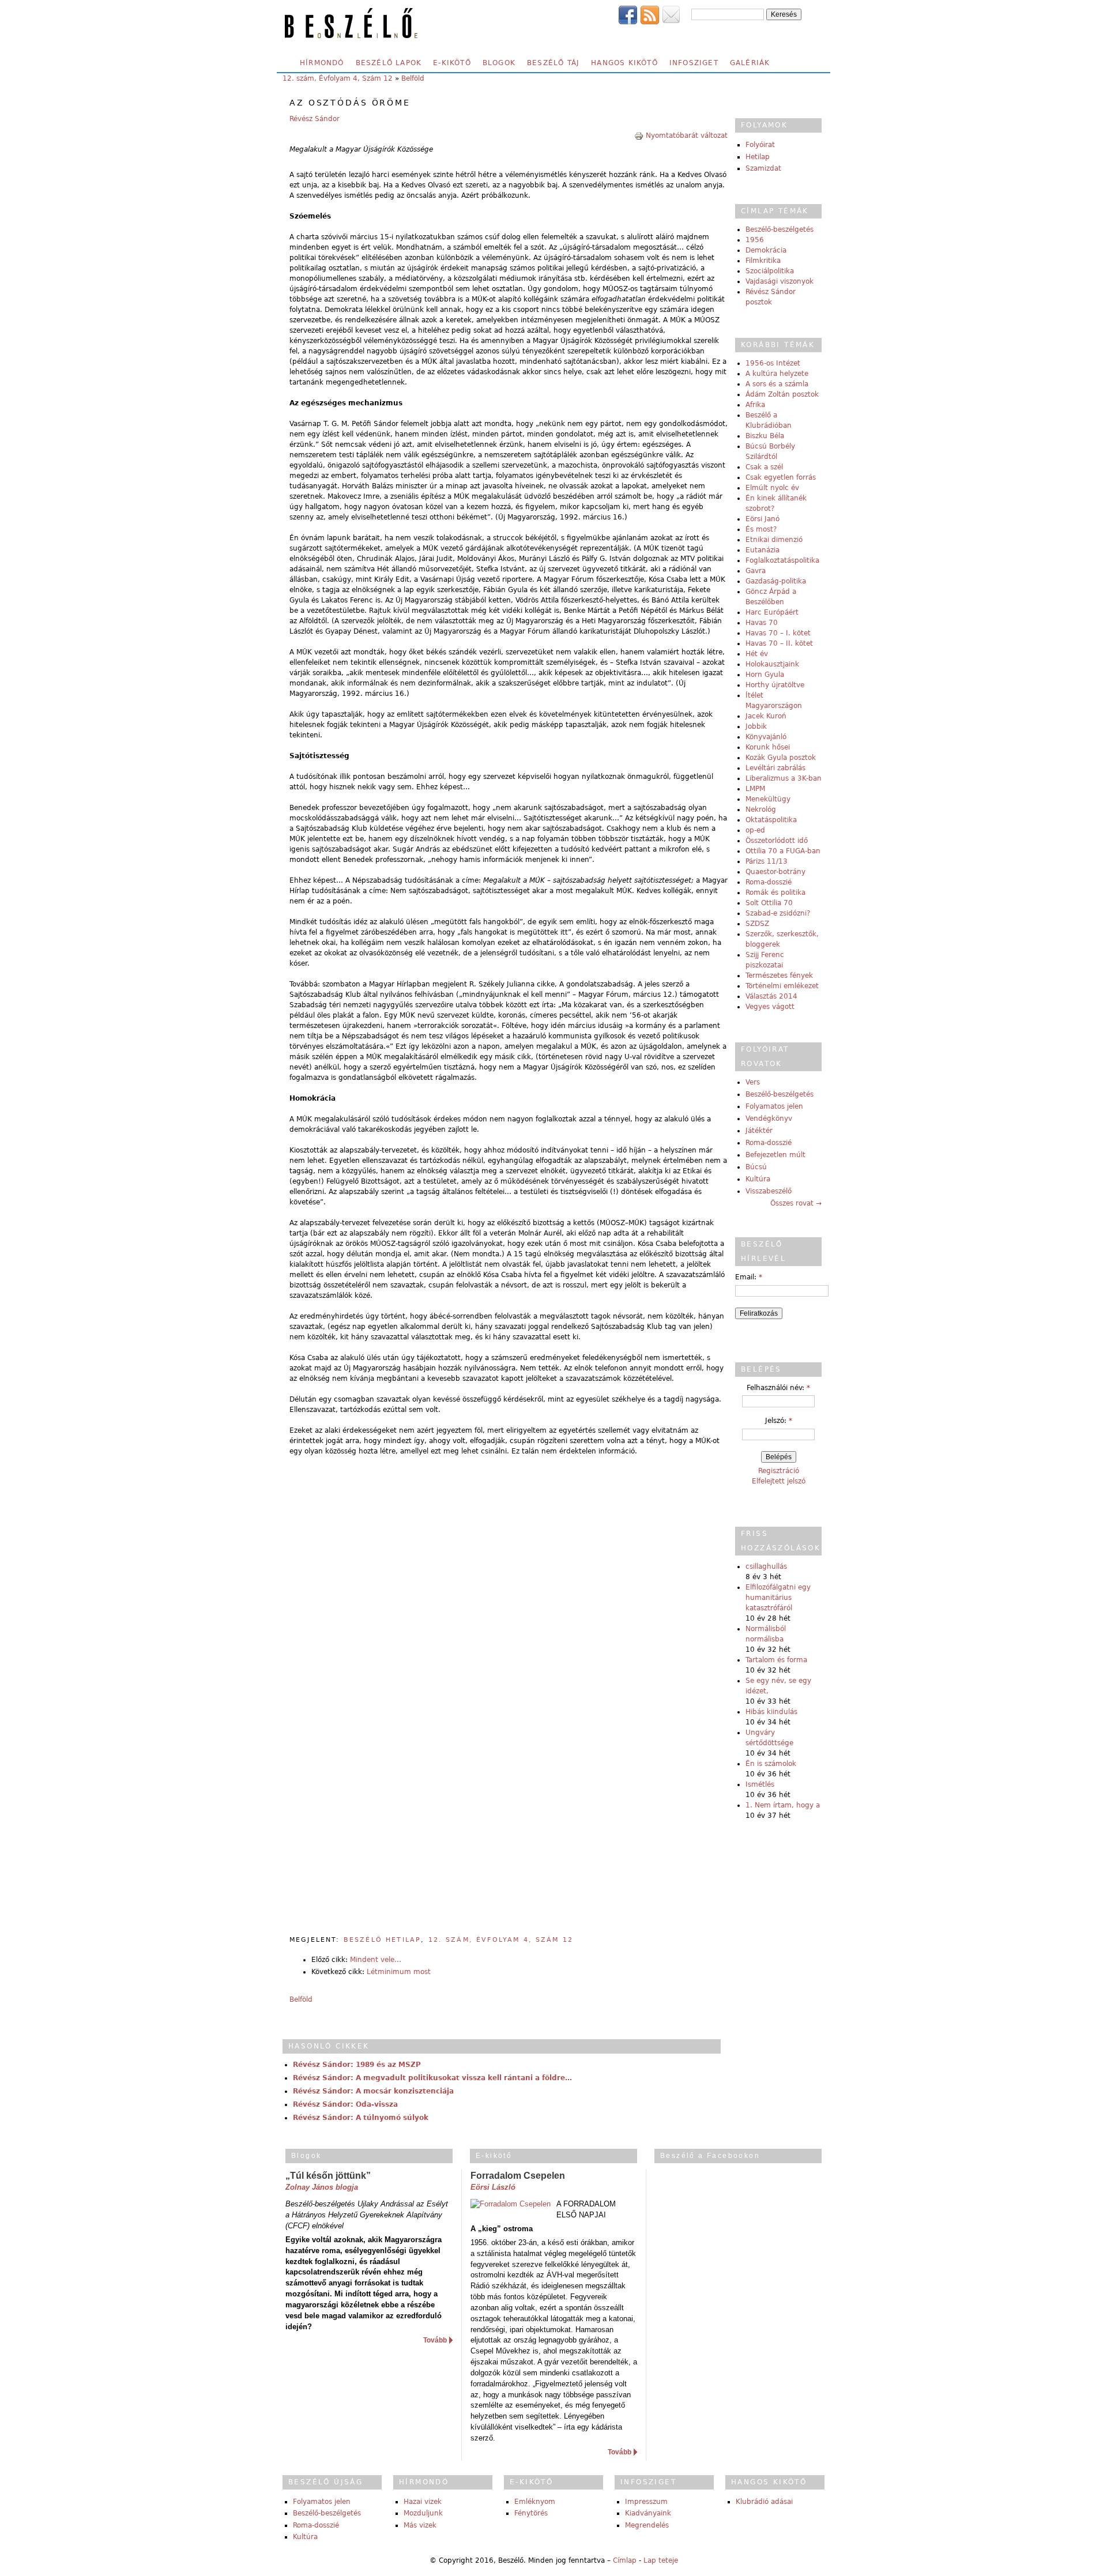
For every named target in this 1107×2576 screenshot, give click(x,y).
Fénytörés (531, 2513)
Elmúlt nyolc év (772, 488)
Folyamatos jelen (774, 1106)
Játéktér (759, 1131)
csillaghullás (766, 1566)
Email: (749, 1277)
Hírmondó (322, 63)
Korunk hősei (768, 747)
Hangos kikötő (624, 63)
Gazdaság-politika (776, 581)
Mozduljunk (423, 2513)
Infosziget (694, 63)
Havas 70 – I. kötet (778, 633)
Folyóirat (760, 145)
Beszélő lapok (389, 63)
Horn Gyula (765, 675)
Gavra (756, 571)
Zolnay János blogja (322, 2187)
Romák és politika (775, 892)
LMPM (755, 789)
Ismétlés (760, 1784)
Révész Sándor (315, 119)
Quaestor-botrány (775, 872)
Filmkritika (763, 261)
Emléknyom (535, 2502)
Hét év (757, 654)
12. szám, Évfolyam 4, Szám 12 (338, 78)
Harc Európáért (772, 612)
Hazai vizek (423, 2502)
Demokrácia (766, 250)
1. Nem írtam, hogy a (783, 1805)
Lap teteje (661, 2560)
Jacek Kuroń (766, 716)
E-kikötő (452, 63)
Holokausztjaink (772, 664)
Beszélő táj (553, 63)
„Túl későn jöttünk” (328, 2176)
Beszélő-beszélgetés (780, 229)
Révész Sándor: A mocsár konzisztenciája (373, 2091)
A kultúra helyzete (777, 374)
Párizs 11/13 (767, 861)
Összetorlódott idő (777, 841)
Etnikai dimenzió (774, 540)
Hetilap (758, 157)
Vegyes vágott (770, 1007)
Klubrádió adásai (764, 2502)
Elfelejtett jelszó (779, 1481)
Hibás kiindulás (771, 1712)
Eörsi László (493, 2187)
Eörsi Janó (763, 519)
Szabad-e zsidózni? (778, 913)
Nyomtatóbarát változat (687, 135)
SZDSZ (757, 924)
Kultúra (758, 1179)
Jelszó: (779, 1421)
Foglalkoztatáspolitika (782, 560)
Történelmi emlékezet (782, 986)
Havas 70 (762, 623)
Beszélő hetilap (382, 1940)
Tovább (435, 2340)
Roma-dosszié (769, 882)
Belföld (413, 78)
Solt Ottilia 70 (769, 903)
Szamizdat (763, 168)
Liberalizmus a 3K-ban (784, 778)
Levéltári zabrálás (775, 768)
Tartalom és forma (776, 1660)
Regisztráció (779, 1471)
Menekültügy (768, 799)
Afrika (755, 405)
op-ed (755, 830)
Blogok (499, 63)
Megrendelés (647, 2525)
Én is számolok (771, 1764)
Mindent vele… (376, 1960)
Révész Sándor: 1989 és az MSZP (357, 2065)
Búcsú (756, 1167)
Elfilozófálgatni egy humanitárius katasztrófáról (778, 1598)
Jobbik (756, 726)
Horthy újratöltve (775, 685)
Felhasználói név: (778, 1388)
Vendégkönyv (769, 1118)
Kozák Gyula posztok (781, 758)
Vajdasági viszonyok (780, 281)
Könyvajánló (766, 737)
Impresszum (646, 2502)
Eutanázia (763, 550)
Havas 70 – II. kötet (779, 643)
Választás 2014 (771, 996)
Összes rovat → (796, 1203)
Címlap (625, 2560)
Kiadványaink (648, 2513)
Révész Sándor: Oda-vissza (345, 2104)
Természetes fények (779, 976)
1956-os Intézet (773, 363)
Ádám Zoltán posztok (782, 394)
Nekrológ (761, 809)
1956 (755, 240)
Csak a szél (764, 467)
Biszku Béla (765, 436)
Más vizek (420, 2525)
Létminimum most (399, 1972)
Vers (753, 1082)
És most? (761, 529)
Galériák (750, 63)
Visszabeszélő (769, 1191)
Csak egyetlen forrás (781, 477)
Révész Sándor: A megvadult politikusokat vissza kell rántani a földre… (432, 2078)
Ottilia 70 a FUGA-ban (783, 851)
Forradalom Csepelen (518, 2176)
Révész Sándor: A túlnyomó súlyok (361, 2118)
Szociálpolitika (770, 271)
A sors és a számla (777, 384)
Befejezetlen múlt (775, 1155)
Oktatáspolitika (771, 820)
